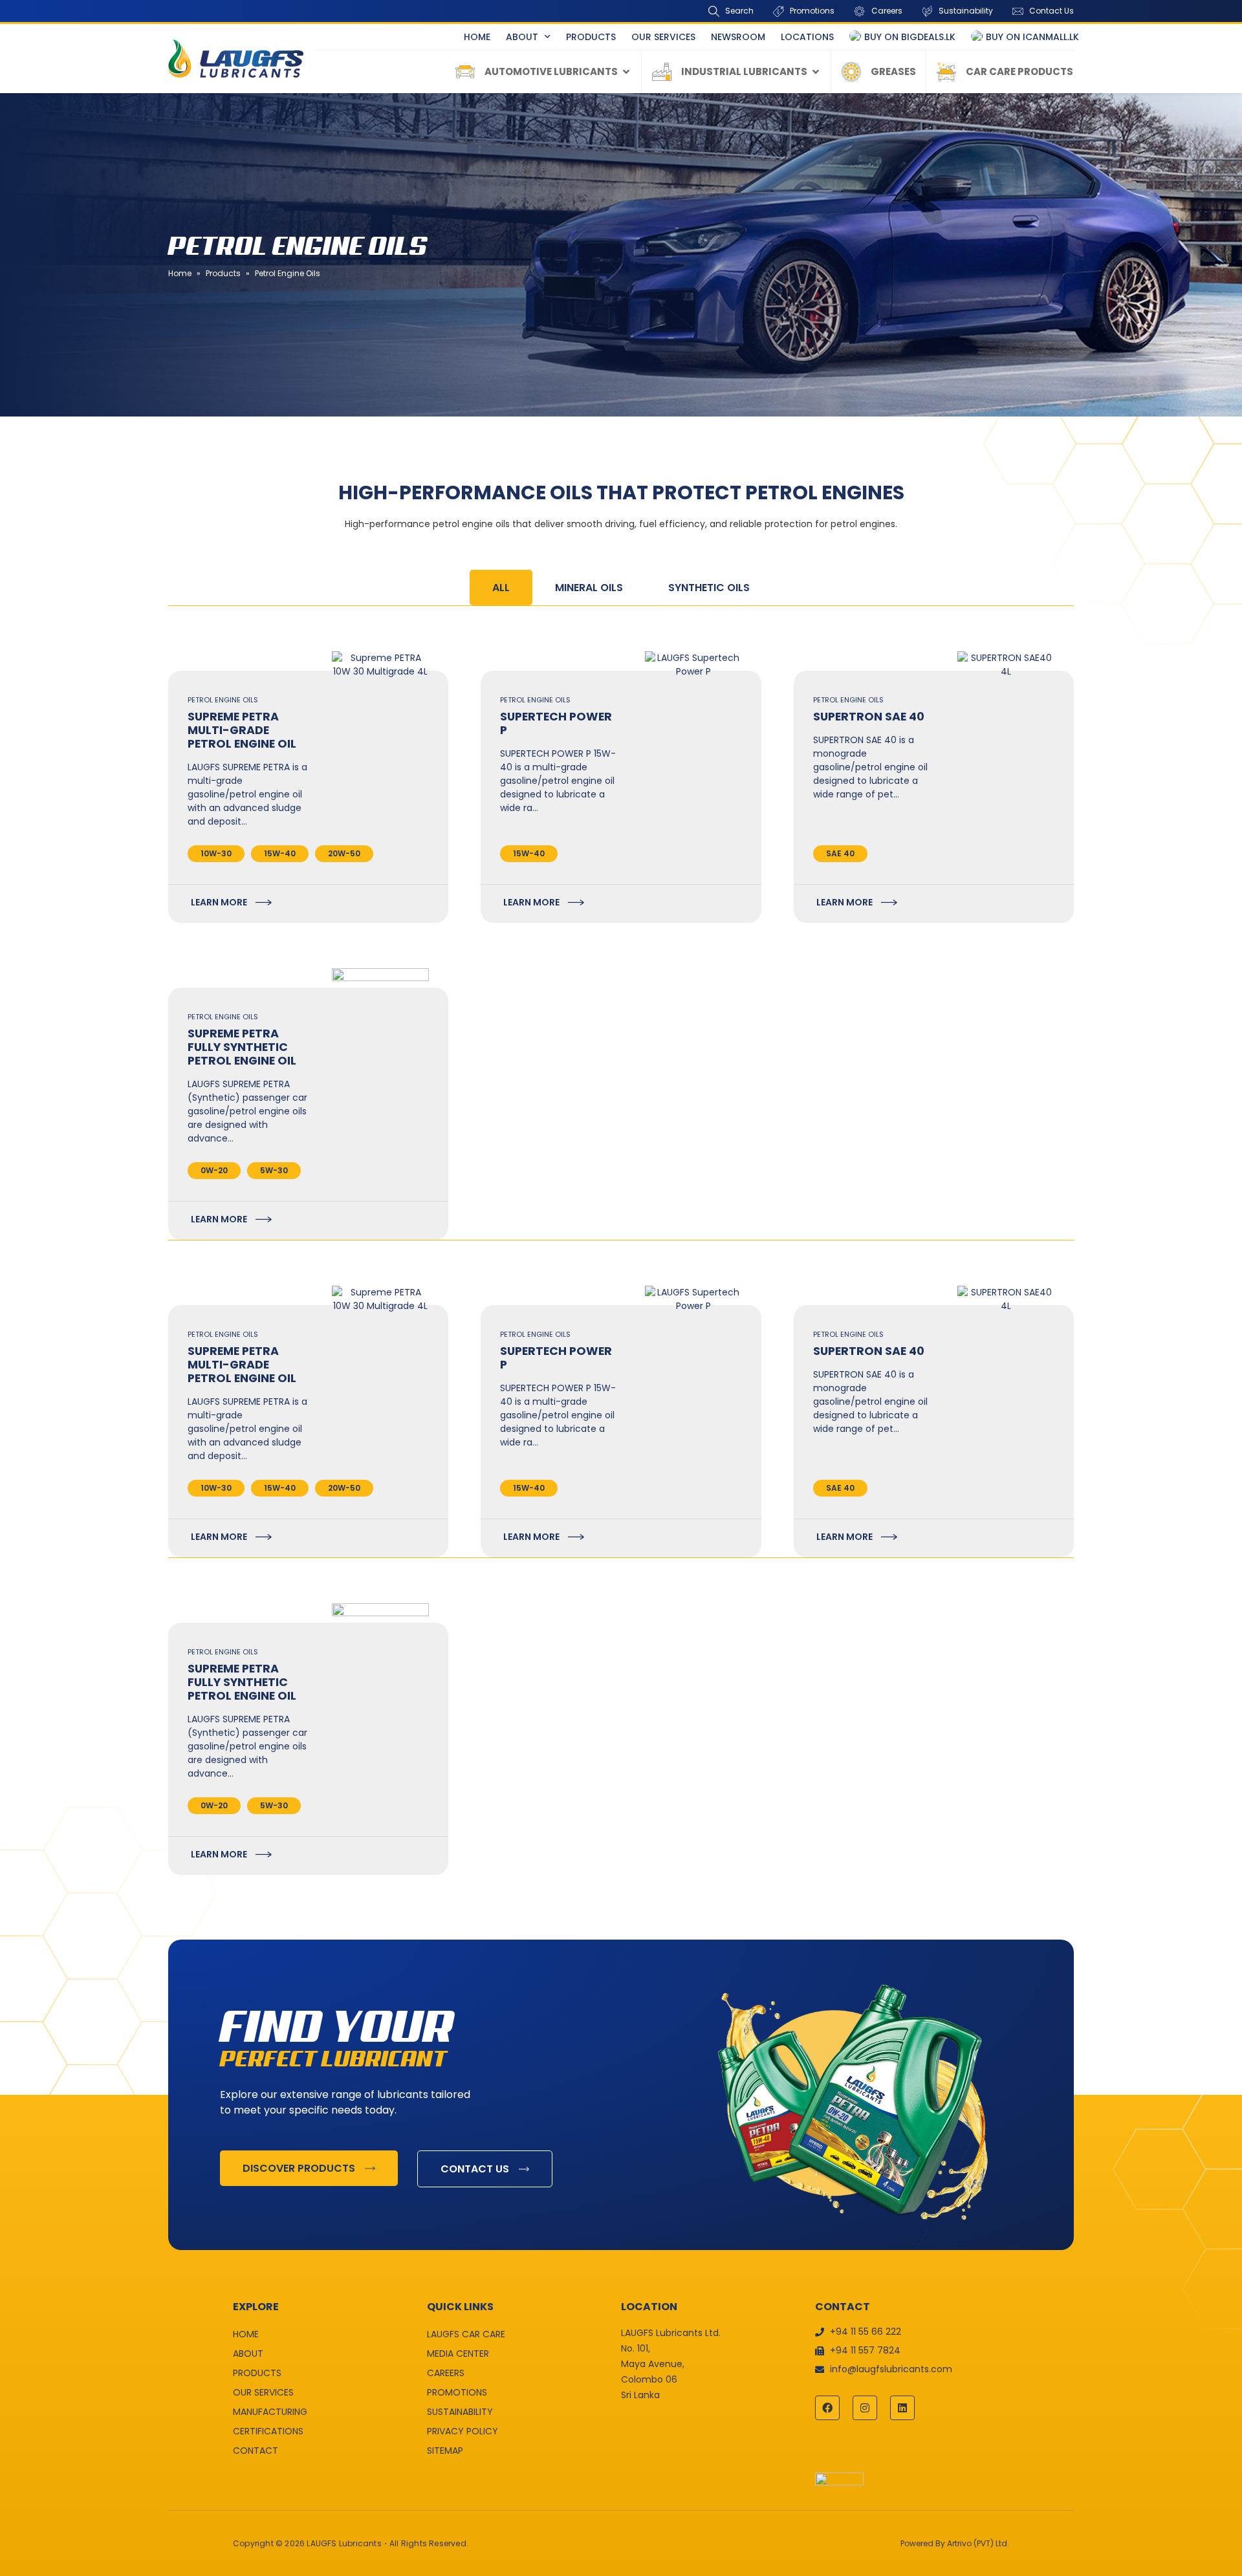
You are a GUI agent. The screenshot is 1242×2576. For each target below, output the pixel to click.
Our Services (663, 37)
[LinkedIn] (902, 2408)
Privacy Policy (463, 2431)
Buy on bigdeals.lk (910, 37)
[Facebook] (827, 2408)
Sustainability (460, 2412)
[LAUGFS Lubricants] (236, 59)
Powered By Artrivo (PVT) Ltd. (955, 2543)
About (522, 37)
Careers (446, 2373)
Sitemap (445, 2451)
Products (591, 37)
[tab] (501, 588)
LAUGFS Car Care (466, 2334)
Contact (256, 2451)
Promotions (457, 2392)
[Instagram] (865, 2408)
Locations (807, 37)
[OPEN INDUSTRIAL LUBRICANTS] (816, 72)
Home (477, 37)
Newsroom (738, 37)
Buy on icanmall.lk (1032, 37)
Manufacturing (270, 2412)
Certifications (268, 2431)
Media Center (458, 2354)
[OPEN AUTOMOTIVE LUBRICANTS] (626, 72)
